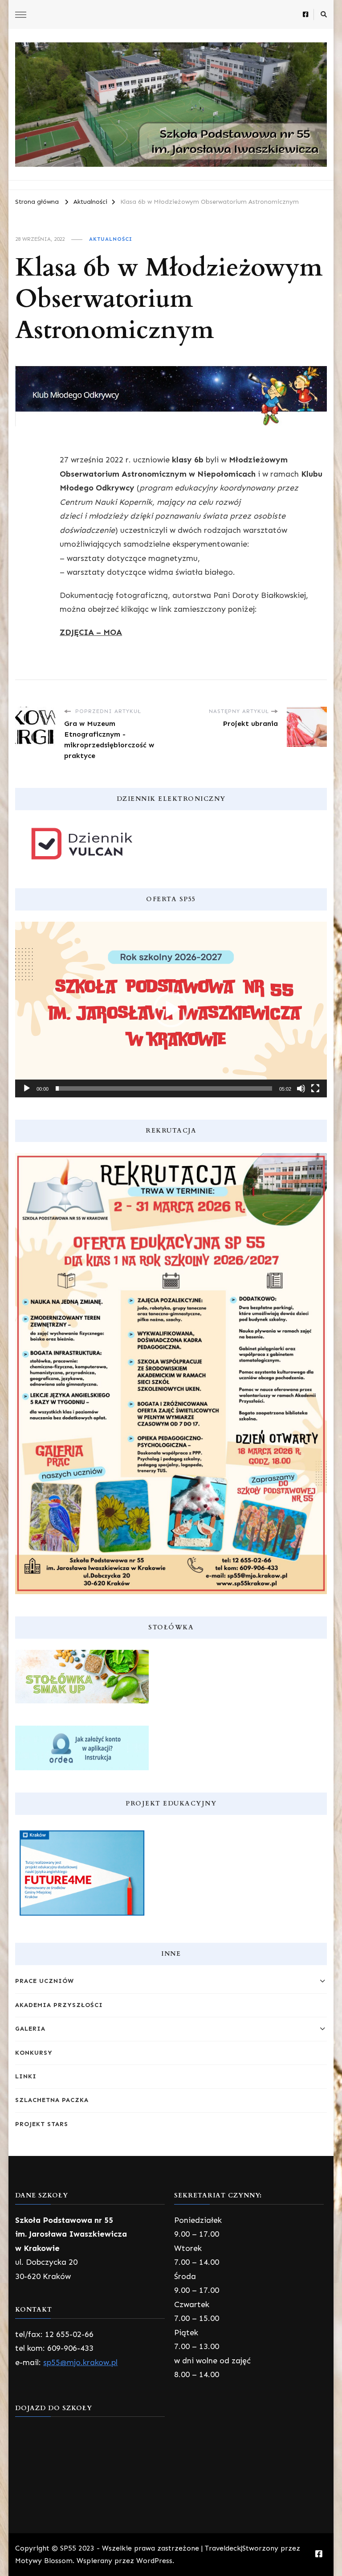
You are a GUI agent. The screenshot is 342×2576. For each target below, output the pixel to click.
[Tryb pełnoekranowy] (315, 1088)
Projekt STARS (42, 2124)
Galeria (30, 2029)
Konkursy (34, 2053)
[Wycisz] (301, 1088)
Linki (26, 2076)
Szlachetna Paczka (52, 2100)
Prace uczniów (45, 1981)
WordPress (154, 2561)
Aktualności (111, 239)
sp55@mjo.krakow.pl (80, 2362)
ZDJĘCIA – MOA (91, 632)
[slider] (164, 1088)
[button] (171, 1010)
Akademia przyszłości (59, 2005)
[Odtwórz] (27, 1088)
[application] (171, 1010)
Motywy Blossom (44, 2561)
